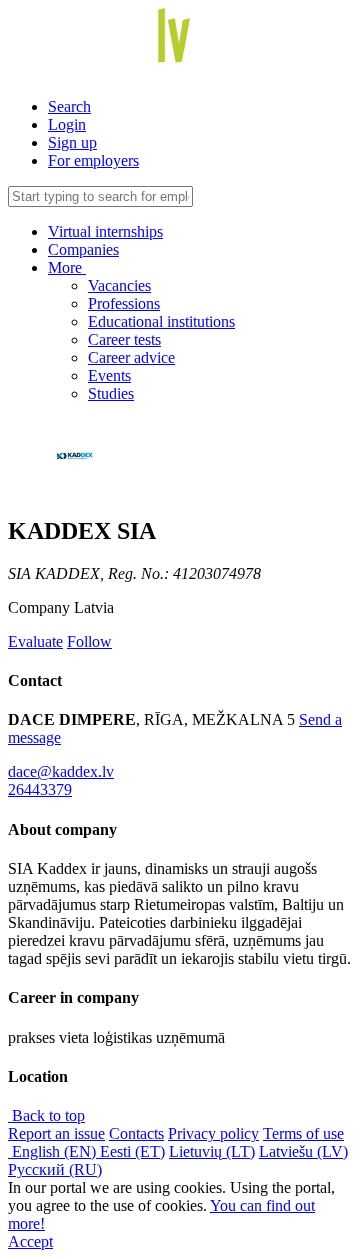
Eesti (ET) (132, 1151)
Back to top (46, 1115)
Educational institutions (161, 321)
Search (69, 106)
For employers (93, 160)
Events (109, 375)
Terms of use (303, 1133)
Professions (124, 303)
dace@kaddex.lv (61, 771)
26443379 (40, 789)
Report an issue (56, 1133)
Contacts (136, 1133)
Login (67, 124)
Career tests (124, 339)
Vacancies (119, 285)
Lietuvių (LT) (212, 1151)
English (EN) (54, 1151)
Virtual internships (105, 231)
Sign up (72, 142)
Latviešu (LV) (303, 1151)
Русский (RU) (55, 1169)
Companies (83, 249)
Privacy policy (213, 1133)
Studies (111, 393)
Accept (30, 1241)
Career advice (131, 357)
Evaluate (35, 641)
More (67, 267)
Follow (89, 641)
